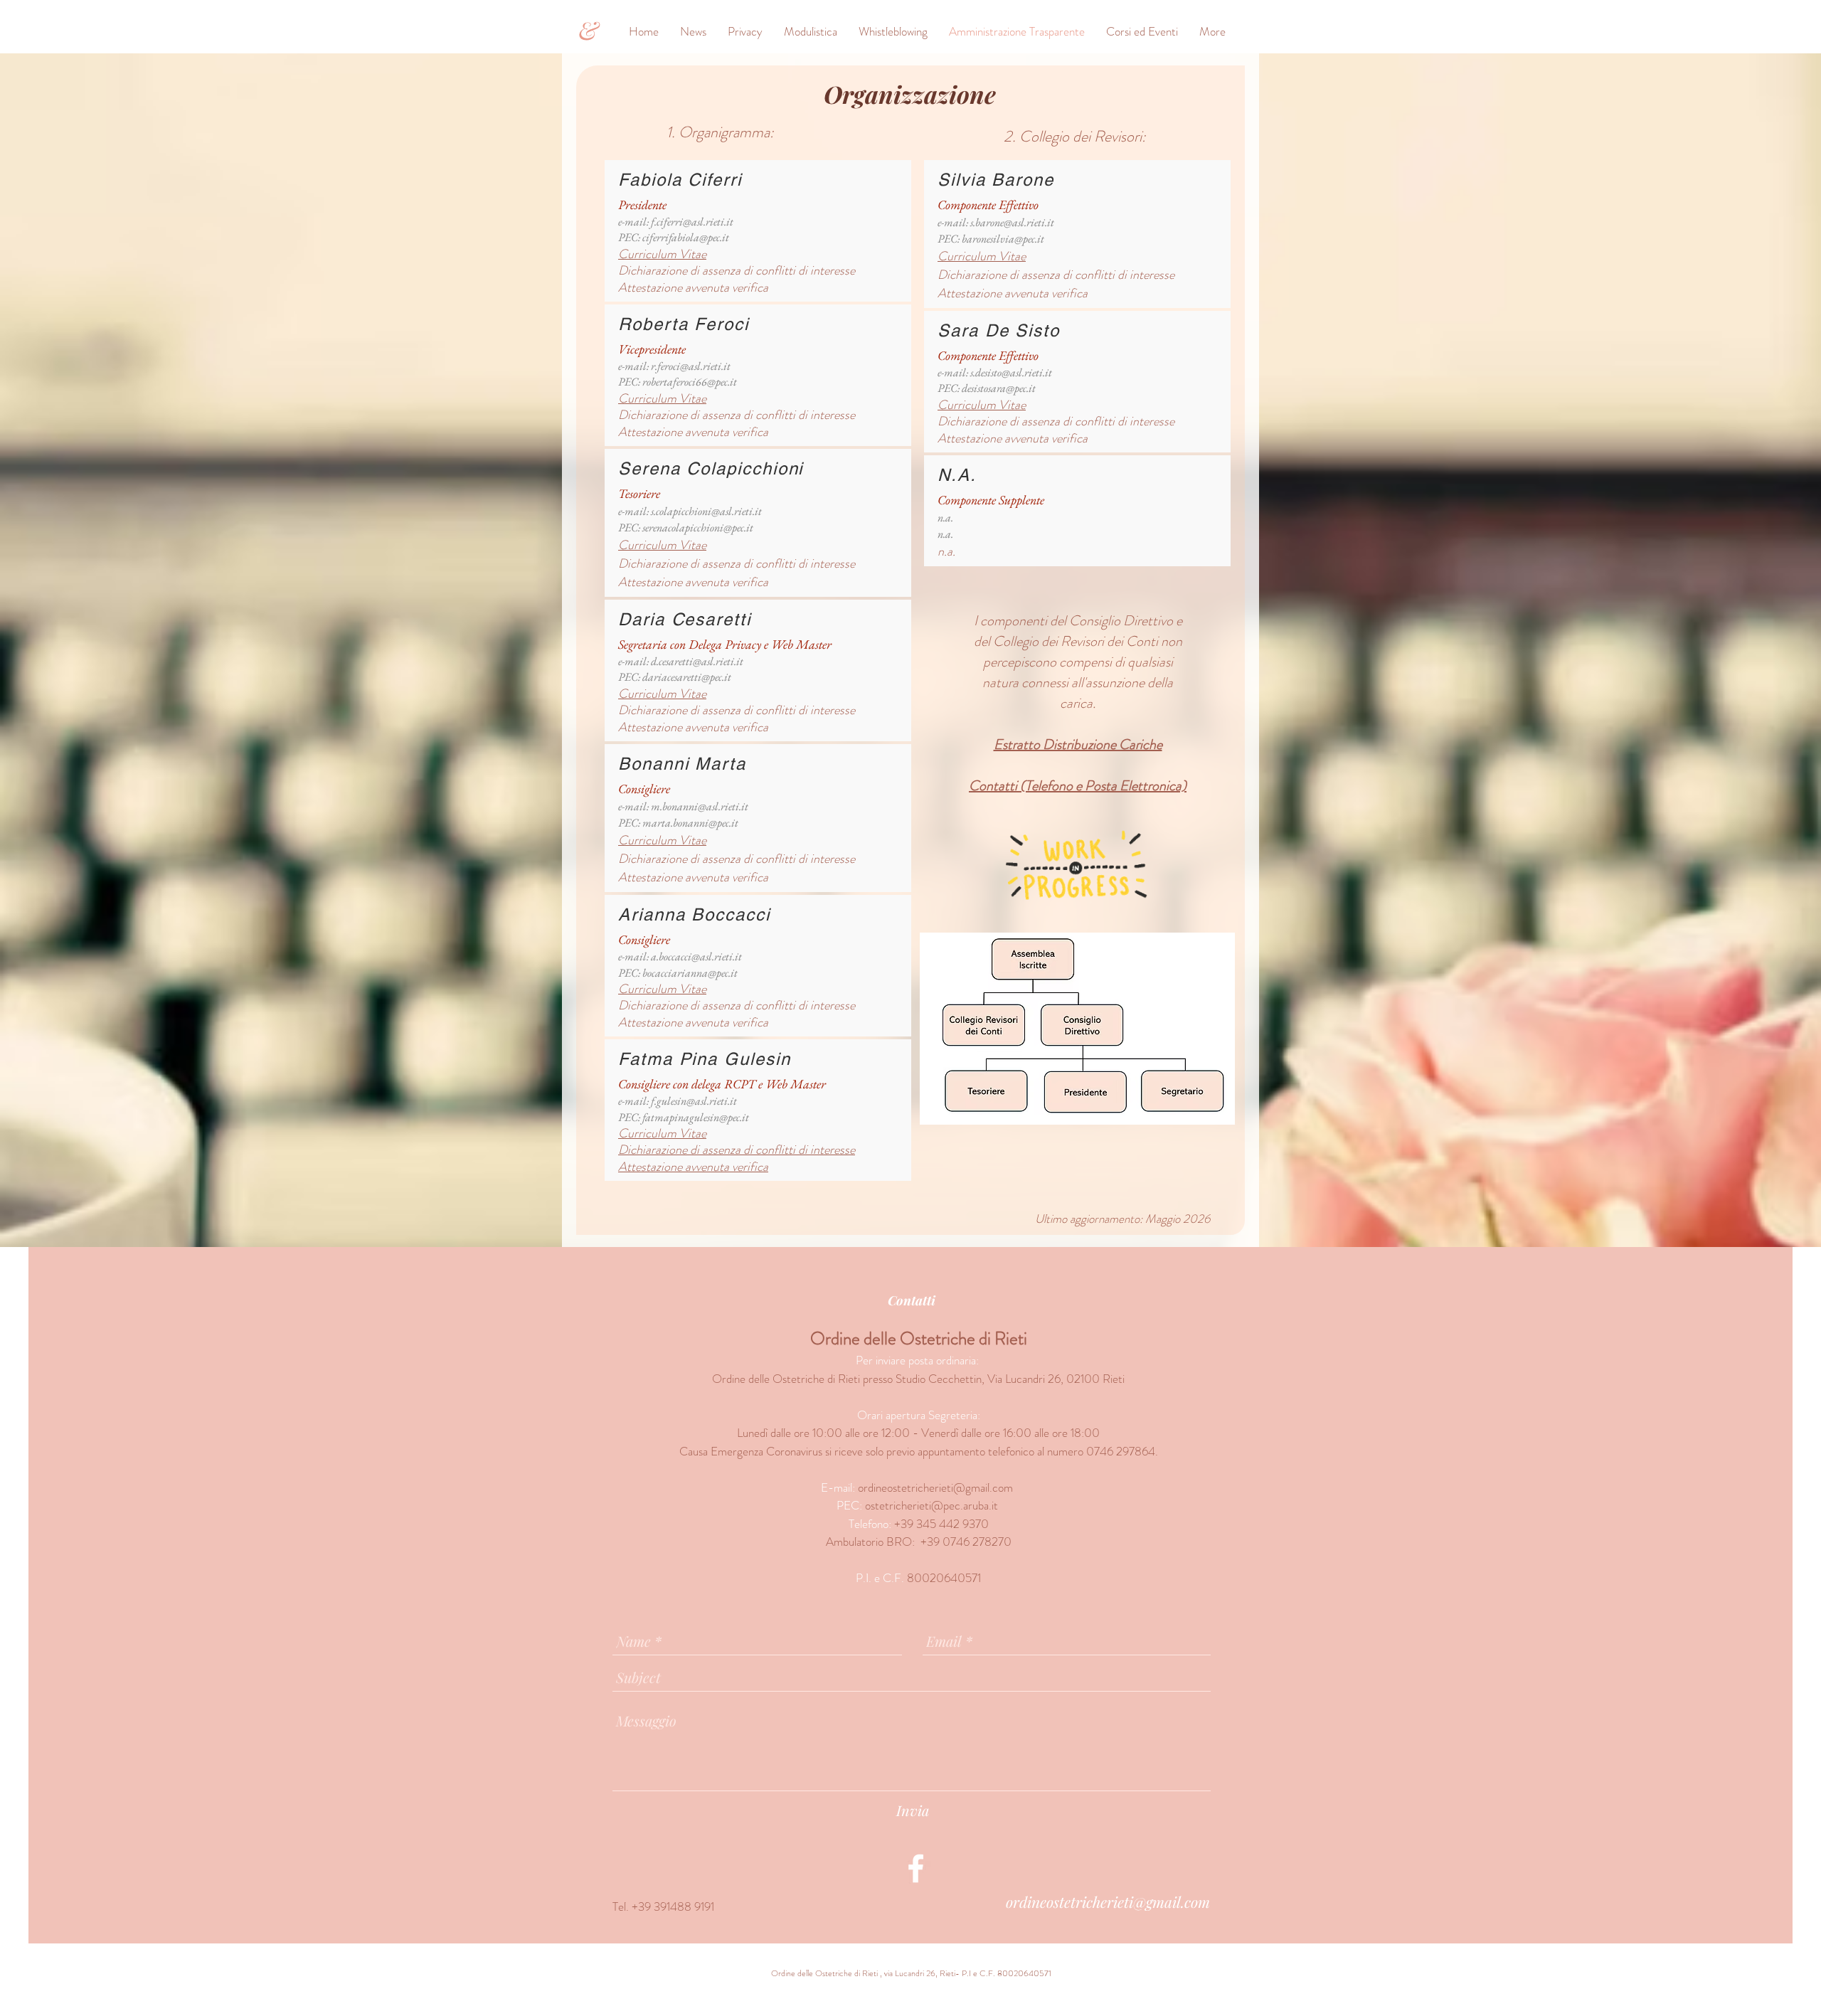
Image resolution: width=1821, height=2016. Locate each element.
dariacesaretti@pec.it (687, 677)
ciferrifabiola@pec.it (686, 237)
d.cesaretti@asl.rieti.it (697, 661)
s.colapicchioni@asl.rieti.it (706, 511)
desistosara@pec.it (999, 388)
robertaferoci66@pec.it (690, 382)
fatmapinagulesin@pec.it (696, 1117)
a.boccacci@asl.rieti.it (696, 956)
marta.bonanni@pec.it (690, 823)
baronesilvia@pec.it (1003, 239)
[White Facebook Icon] (916, 1868)
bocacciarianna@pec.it (690, 973)
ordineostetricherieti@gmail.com (935, 1487)
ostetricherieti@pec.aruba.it (931, 1505)
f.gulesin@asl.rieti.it (694, 1101)
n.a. (945, 518)
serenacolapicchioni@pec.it (698, 527)
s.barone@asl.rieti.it (1012, 222)
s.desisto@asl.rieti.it (1011, 372)
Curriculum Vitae (662, 398)
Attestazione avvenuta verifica (693, 1167)
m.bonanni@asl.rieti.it (700, 806)
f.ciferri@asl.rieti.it (692, 222)
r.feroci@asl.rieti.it (691, 366)
